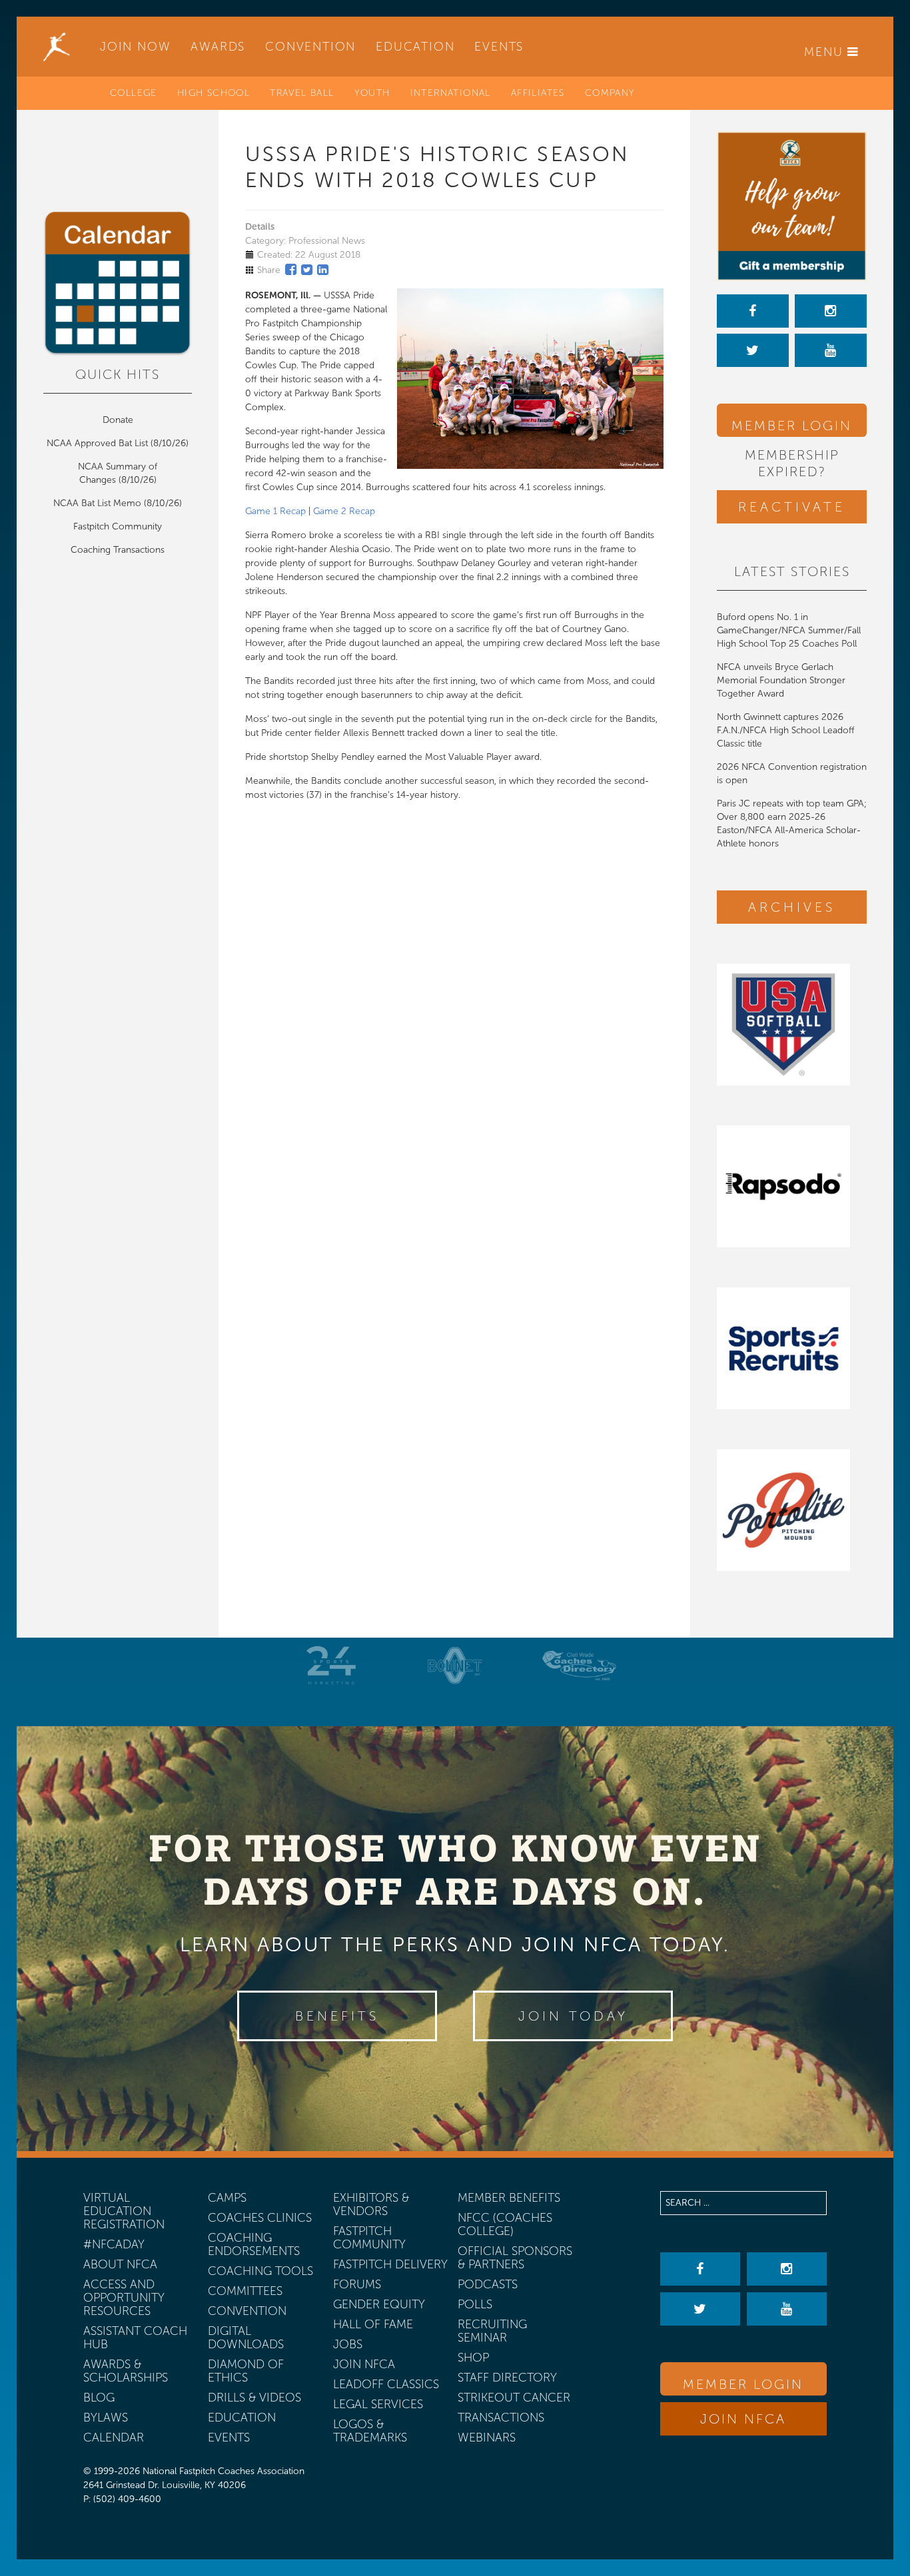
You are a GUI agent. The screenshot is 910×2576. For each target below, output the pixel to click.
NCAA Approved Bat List (97, 443)
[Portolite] (792, 1510)
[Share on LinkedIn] (323, 270)
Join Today (573, 2016)
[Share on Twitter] (307, 270)
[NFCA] (57, 47)
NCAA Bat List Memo (99, 503)
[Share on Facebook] (291, 270)
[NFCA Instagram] (831, 311)
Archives (792, 907)
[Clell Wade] (579, 1665)
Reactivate (792, 507)
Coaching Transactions (118, 550)
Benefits (337, 2016)
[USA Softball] (792, 1025)
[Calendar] (118, 284)
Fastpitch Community (118, 526)
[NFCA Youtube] (831, 350)
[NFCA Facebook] (753, 311)
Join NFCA (743, 2419)
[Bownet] (455, 1665)
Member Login (792, 426)
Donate (118, 420)
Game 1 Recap (275, 511)
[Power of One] (792, 206)
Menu (826, 52)
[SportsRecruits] (792, 1348)
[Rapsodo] (792, 1186)
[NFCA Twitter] (753, 350)
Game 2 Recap (344, 511)
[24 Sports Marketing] (331, 1665)
